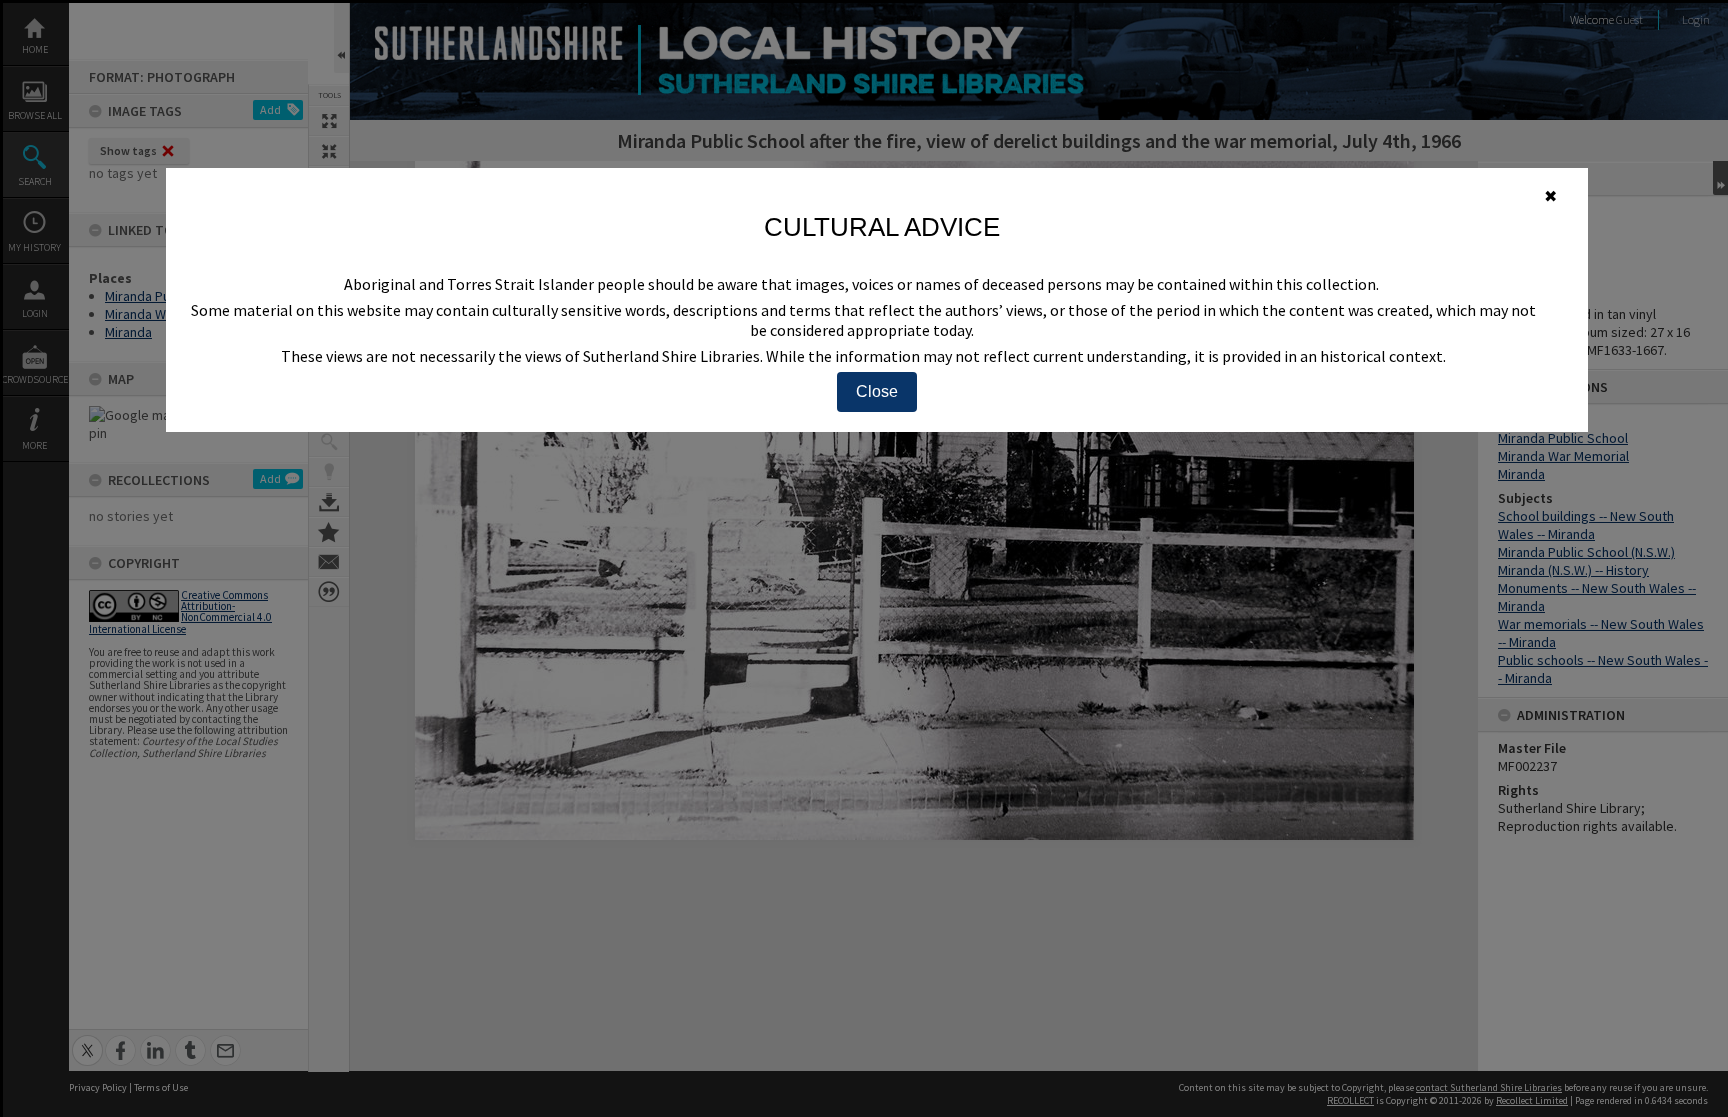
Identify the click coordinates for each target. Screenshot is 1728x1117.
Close (877, 391)
